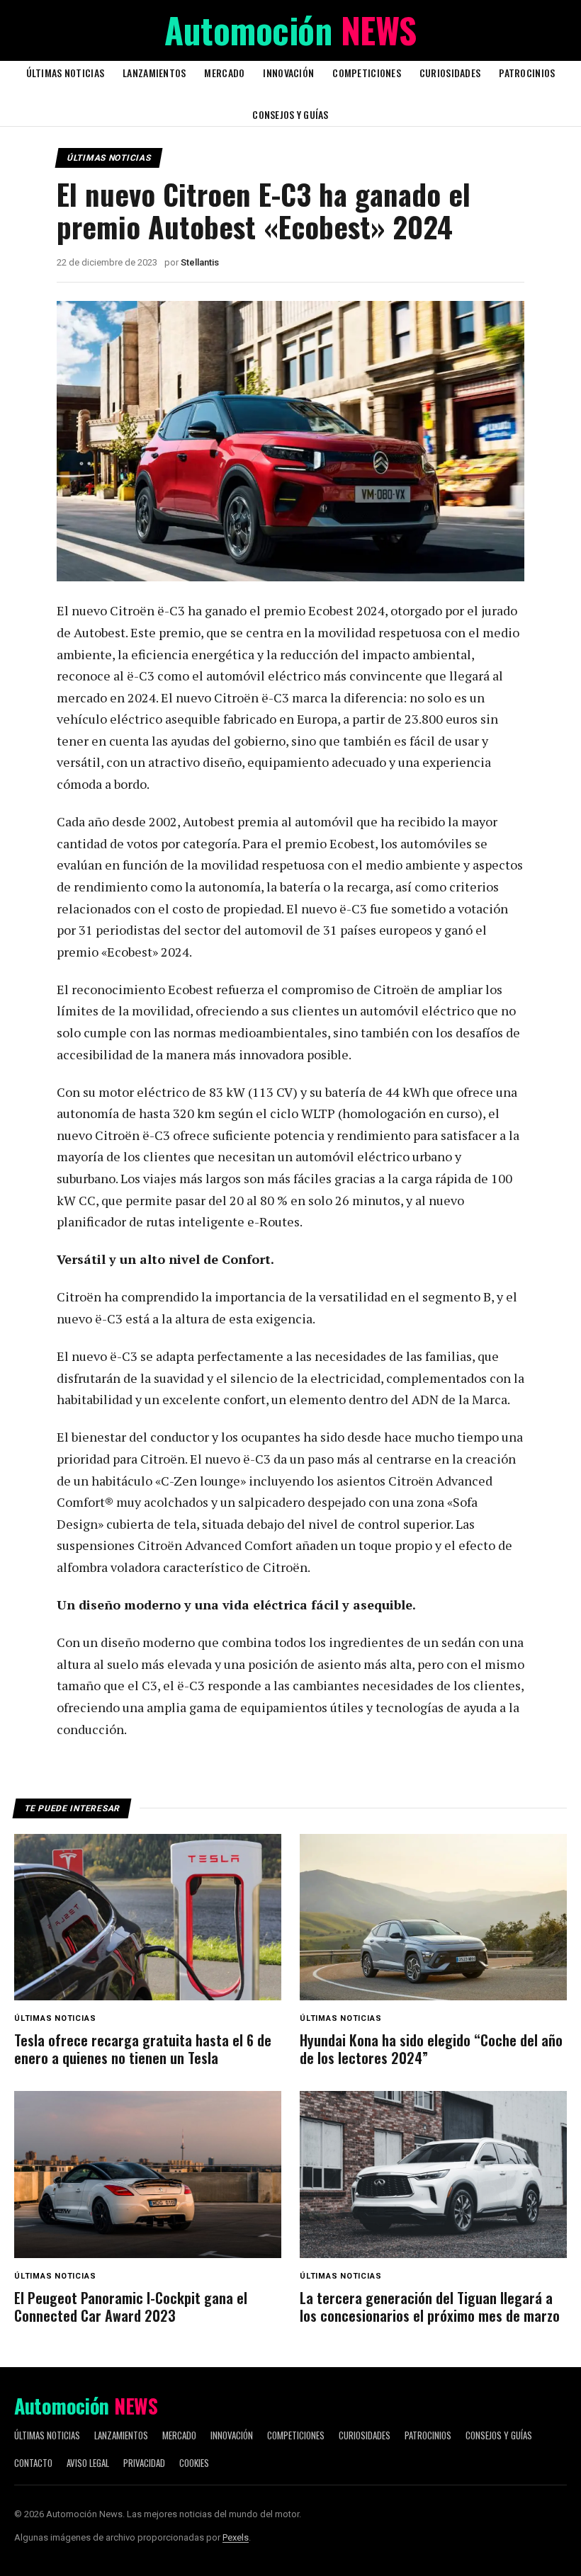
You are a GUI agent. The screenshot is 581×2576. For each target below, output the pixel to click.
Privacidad (144, 2463)
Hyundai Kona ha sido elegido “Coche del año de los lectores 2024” (431, 2049)
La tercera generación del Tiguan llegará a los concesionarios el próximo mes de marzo (430, 2307)
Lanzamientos (154, 73)
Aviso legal (88, 2463)
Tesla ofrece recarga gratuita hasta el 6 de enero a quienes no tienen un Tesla (143, 2049)
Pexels (236, 2537)
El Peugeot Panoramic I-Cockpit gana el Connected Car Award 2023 (131, 2307)
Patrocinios (527, 73)
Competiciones (367, 73)
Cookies (194, 2463)
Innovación (288, 73)
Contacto (33, 2463)
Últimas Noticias (65, 73)
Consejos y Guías (290, 114)
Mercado (224, 73)
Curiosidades (450, 73)
